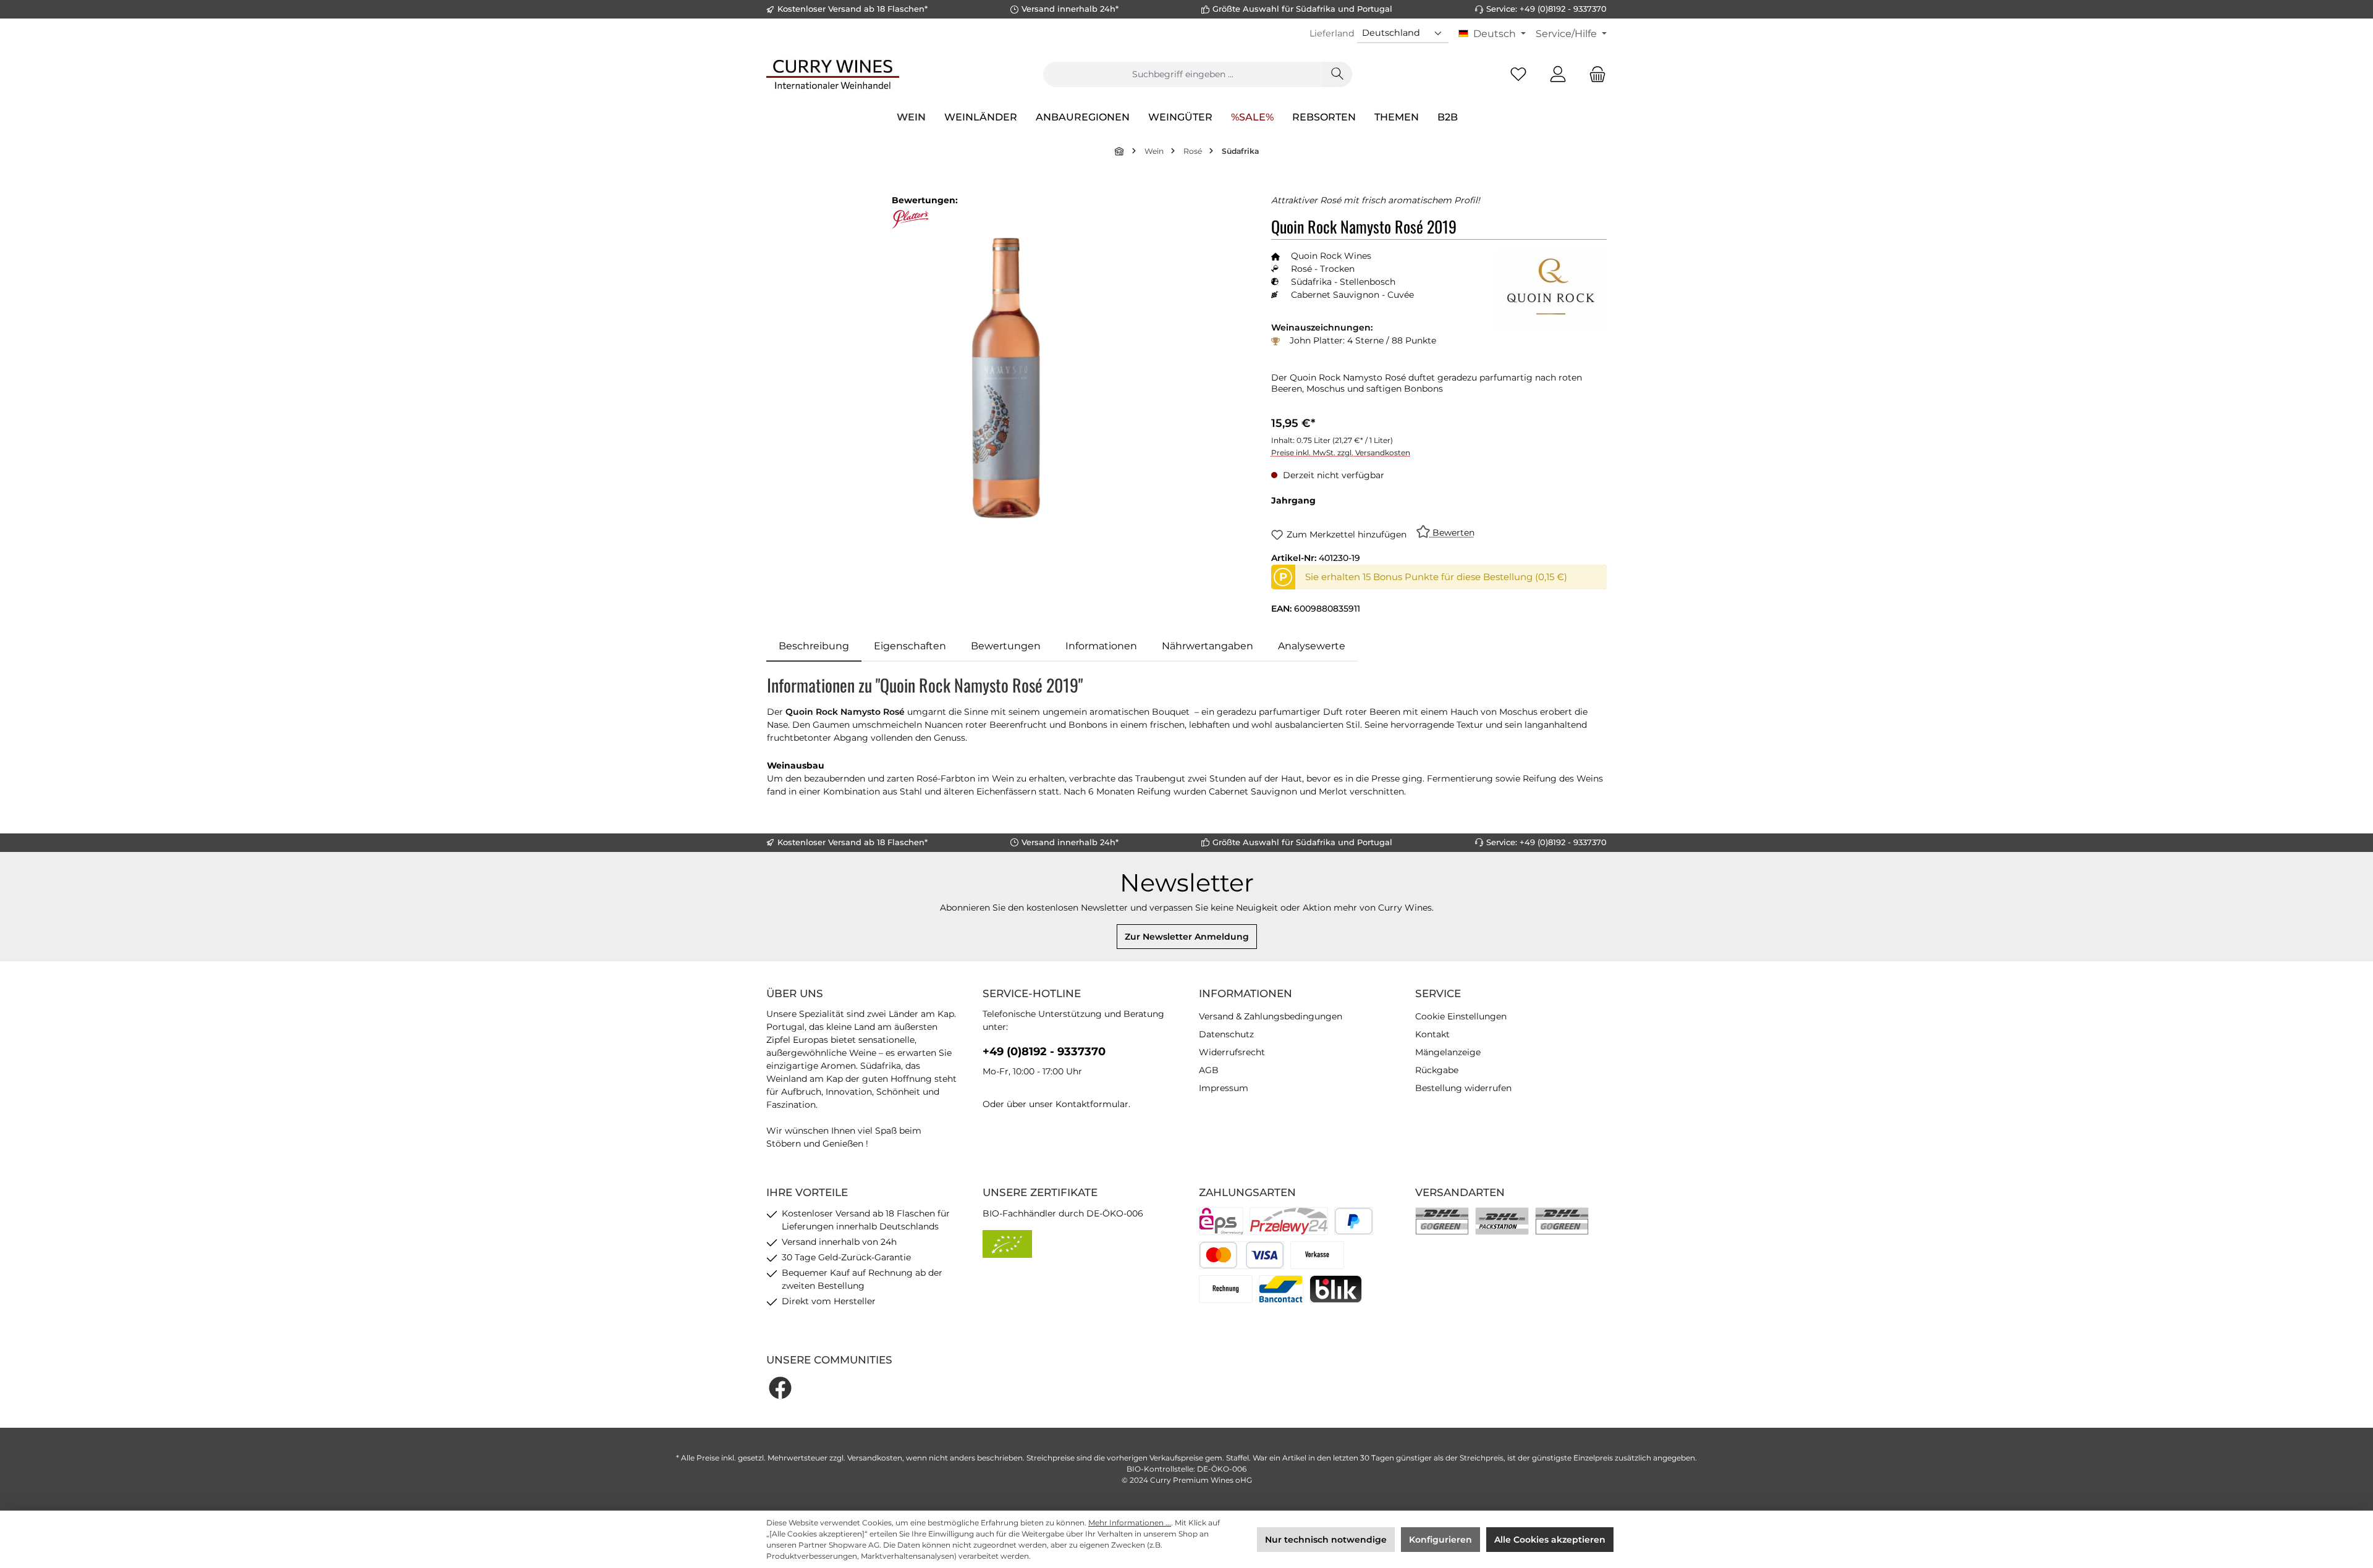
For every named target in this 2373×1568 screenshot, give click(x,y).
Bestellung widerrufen (1463, 1088)
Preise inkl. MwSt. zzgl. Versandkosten (1341, 453)
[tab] (814, 646)
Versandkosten (875, 1458)
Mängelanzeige (1448, 1052)
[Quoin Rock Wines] (1551, 291)
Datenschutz (1226, 1034)
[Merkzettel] (1518, 74)
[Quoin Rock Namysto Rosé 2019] (1006, 378)
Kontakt (1432, 1034)
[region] (1006, 378)
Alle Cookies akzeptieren (1550, 1540)
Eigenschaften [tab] (910, 646)
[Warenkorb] (1594, 74)
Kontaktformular (1092, 1104)
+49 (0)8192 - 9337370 (1044, 1052)
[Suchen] (1337, 74)
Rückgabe (1437, 1070)
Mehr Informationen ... (1130, 1523)
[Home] (1120, 151)
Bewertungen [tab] (1006, 646)
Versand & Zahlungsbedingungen (1271, 1016)
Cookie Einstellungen (1461, 1016)
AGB (1209, 1070)
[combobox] (1183, 74)
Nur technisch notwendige (1326, 1540)
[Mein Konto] (1558, 74)
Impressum (1224, 1088)
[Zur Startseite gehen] (833, 74)
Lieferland (1332, 33)
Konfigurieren (1440, 1540)
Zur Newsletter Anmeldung (1187, 937)
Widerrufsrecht (1232, 1052)
